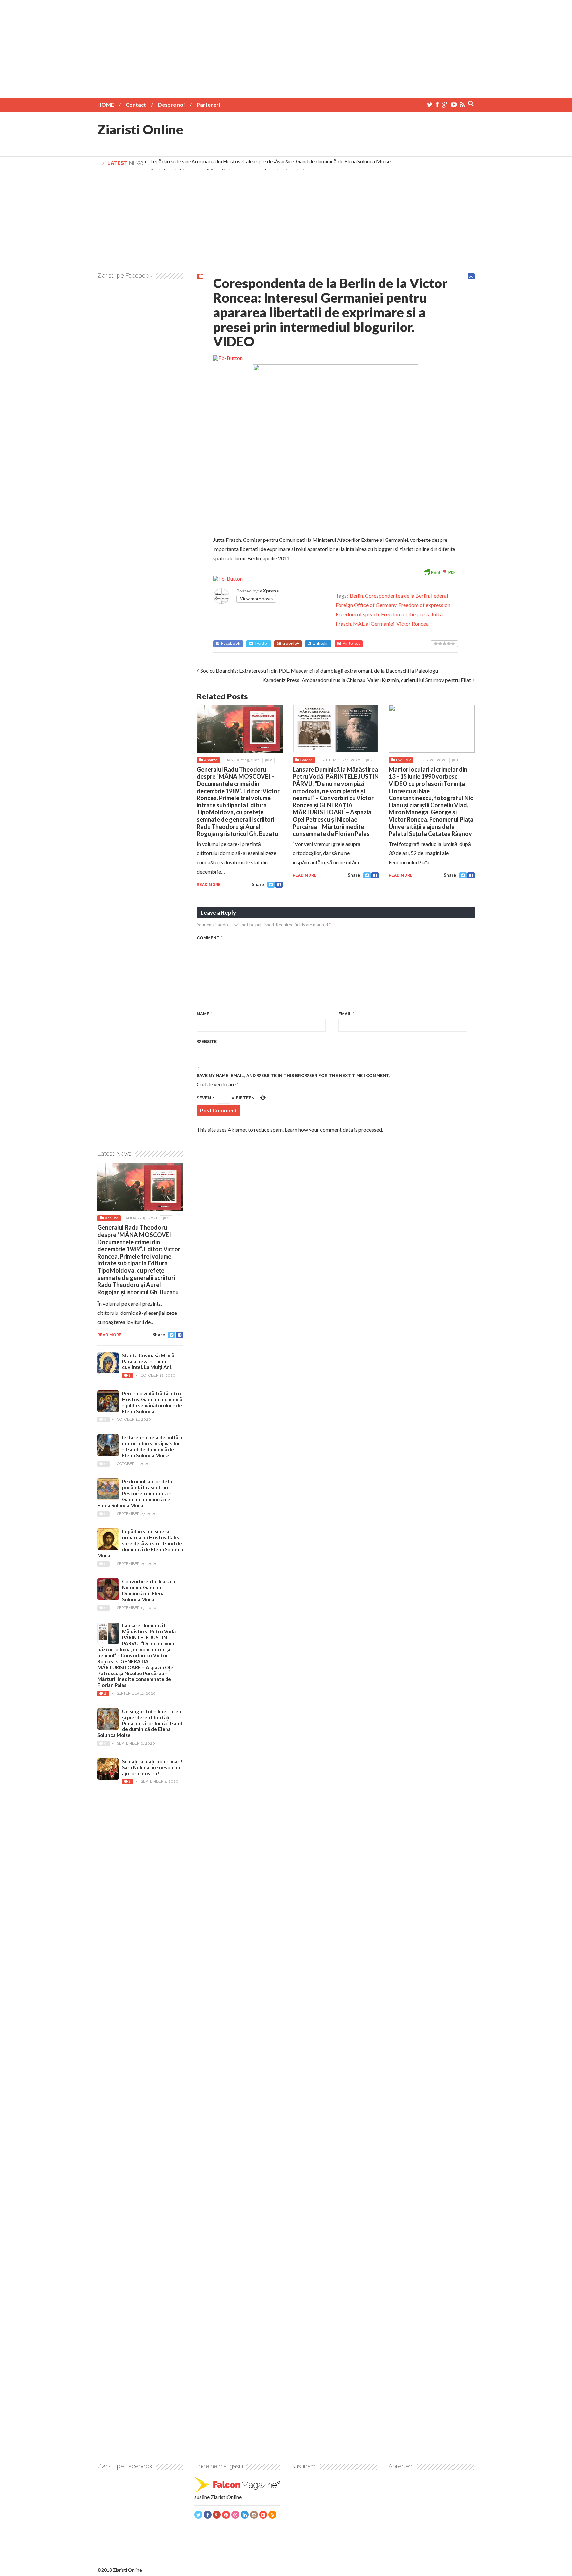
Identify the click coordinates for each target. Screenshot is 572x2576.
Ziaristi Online (140, 129)
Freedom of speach (357, 614)
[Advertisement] (286, 46)
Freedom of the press (405, 614)
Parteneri (208, 104)
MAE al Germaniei (374, 623)
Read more (209, 885)
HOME (106, 104)
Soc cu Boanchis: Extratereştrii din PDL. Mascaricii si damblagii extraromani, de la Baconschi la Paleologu (319, 670)
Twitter (261, 643)
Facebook (231, 643)
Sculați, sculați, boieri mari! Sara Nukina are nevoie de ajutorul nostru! (152, 1767)
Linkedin (321, 643)
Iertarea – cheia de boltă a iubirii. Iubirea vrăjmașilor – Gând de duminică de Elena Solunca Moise (152, 1446)
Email (346, 1014)
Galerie (306, 760)
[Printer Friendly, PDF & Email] (440, 571)
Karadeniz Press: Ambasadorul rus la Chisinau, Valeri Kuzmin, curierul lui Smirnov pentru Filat (367, 680)
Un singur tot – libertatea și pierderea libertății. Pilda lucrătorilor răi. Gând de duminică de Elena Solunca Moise (140, 1723)
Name (204, 1014)
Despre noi (171, 104)
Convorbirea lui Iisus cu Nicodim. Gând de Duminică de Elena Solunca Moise (149, 1590)
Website (207, 1041)
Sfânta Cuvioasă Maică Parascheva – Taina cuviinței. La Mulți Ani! (148, 1361)
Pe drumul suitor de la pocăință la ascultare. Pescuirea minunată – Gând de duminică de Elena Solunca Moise (135, 1493)
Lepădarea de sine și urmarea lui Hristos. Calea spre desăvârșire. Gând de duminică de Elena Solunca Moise (270, 161)
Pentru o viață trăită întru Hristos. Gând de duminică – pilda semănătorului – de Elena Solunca (152, 1402)
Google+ (291, 643)
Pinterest (351, 643)
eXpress (269, 591)
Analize (211, 760)
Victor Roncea (412, 623)
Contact (136, 104)
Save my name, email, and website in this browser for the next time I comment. (293, 1076)
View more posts (256, 599)
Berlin (356, 596)
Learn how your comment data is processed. (334, 1130)
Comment (210, 938)
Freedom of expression (424, 605)
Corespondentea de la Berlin (397, 596)
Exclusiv (403, 760)
